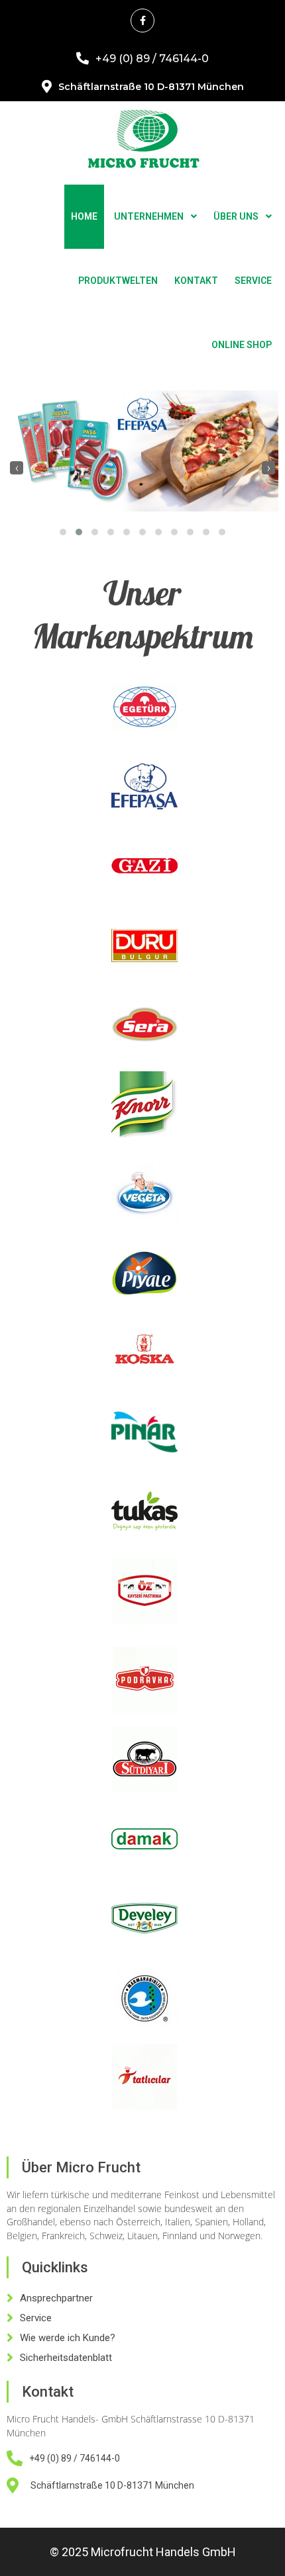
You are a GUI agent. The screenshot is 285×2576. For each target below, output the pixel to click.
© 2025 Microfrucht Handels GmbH (143, 2552)
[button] (63, 532)
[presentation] (17, 468)
